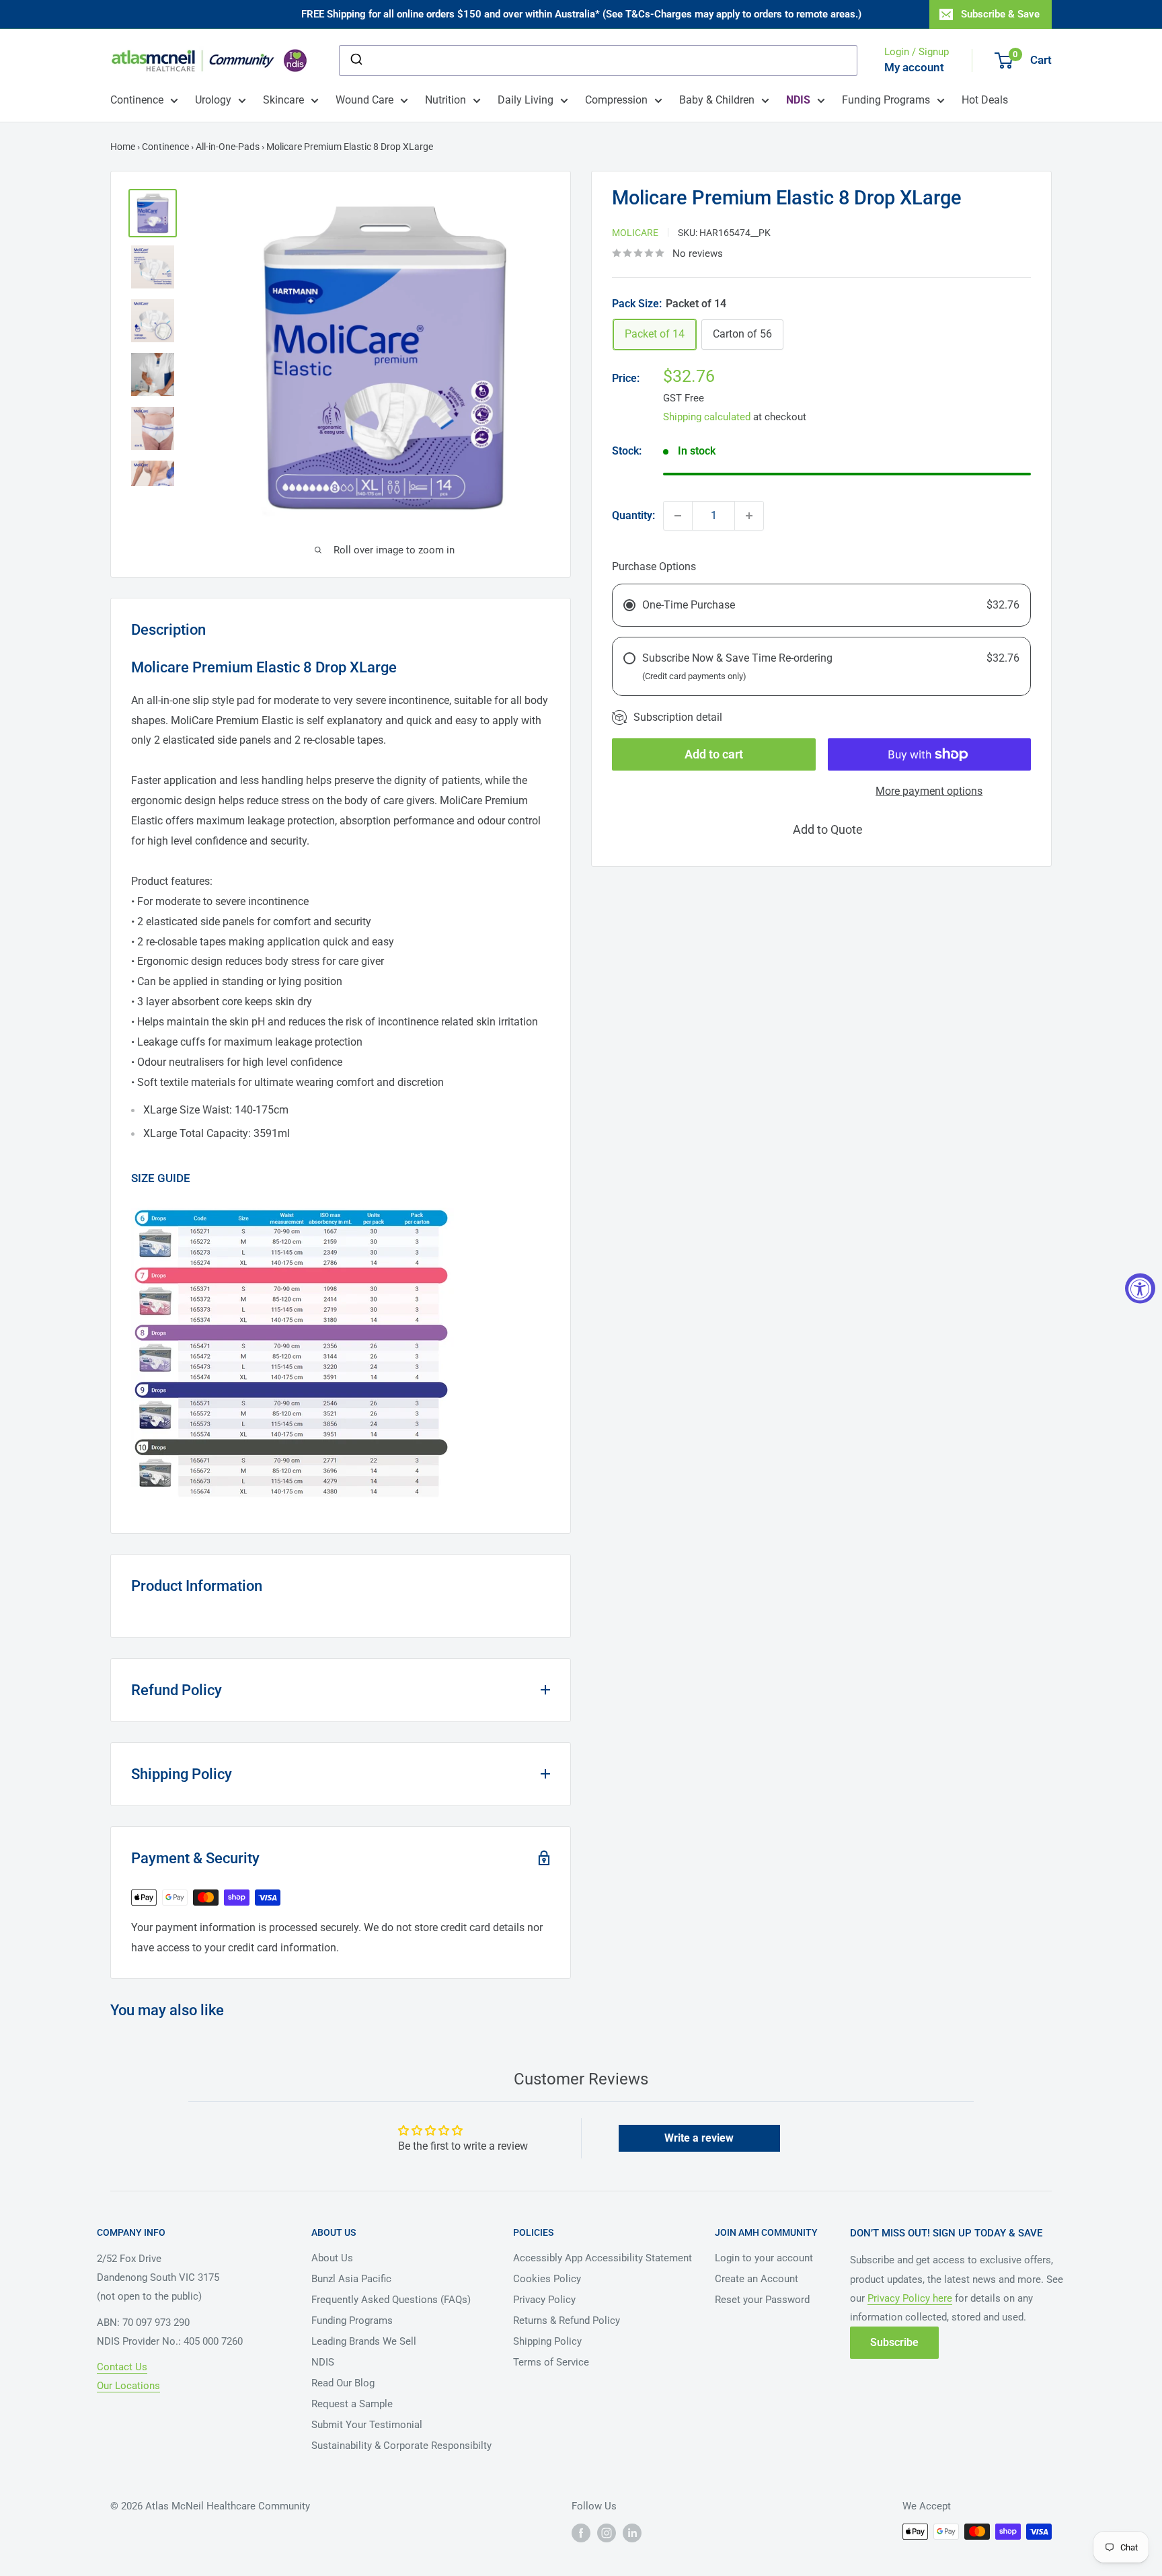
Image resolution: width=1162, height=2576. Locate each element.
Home (123, 147)
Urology (213, 100)
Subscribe (894, 2342)
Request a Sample (352, 2404)
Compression (616, 100)
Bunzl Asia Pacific (351, 2279)
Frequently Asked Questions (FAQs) (391, 2300)
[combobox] (598, 61)
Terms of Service (551, 2362)
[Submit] (355, 61)
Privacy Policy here (910, 2298)
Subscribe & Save (1000, 14)
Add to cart (714, 754)
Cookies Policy (547, 2279)
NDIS (323, 2362)
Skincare (283, 100)
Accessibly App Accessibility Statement (603, 2258)
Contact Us (122, 2367)
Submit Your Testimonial (367, 2425)
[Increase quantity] (749, 516)
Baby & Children (717, 100)
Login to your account (764, 2258)
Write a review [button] (699, 2138)
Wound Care (364, 100)
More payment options (929, 791)
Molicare (635, 232)
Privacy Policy (544, 2300)
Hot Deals (985, 100)
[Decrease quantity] (678, 516)
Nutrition (446, 100)
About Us (332, 2258)
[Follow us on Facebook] (581, 2533)
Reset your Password (762, 2300)
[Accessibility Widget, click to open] (1140, 1288)
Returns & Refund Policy (567, 2320)
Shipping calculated (707, 416)
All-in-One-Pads (228, 147)
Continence (137, 100)
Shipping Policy (547, 2341)
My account (914, 67)
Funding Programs (886, 100)
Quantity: (633, 515)
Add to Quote (828, 829)
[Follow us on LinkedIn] (632, 2533)
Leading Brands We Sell (364, 2341)
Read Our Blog (343, 2383)
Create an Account (757, 2279)
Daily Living (526, 100)
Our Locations (128, 2386)
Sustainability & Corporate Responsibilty (401, 2446)
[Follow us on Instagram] (607, 2533)
